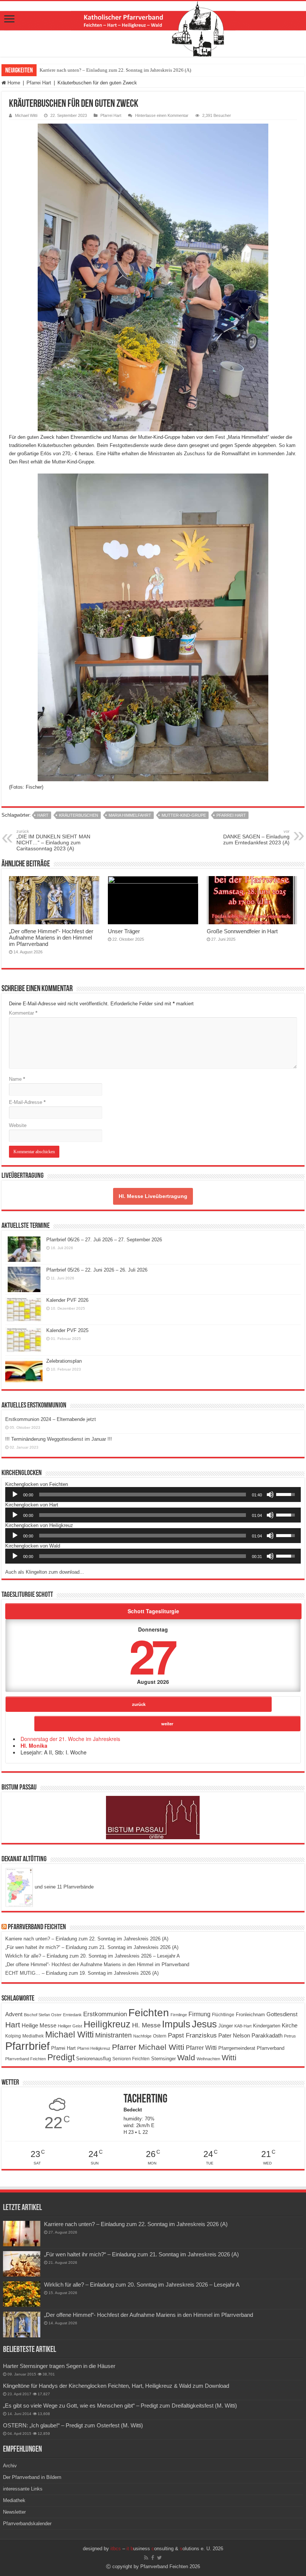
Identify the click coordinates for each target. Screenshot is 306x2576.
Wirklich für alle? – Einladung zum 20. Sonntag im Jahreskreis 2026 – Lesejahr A (93, 1956)
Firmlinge (179, 2015)
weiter (167, 1723)
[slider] (143, 1495)
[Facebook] (153, 2558)
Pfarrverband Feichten (37, 1927)
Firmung (199, 2014)
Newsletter (14, 2512)
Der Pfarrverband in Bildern (32, 2477)
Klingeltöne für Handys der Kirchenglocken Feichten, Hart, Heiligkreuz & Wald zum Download (116, 2386)
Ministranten (113, 2035)
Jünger (226, 2026)
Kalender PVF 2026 (67, 1300)
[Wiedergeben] (15, 1495)
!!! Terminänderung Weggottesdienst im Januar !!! (59, 1439)
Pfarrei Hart (39, 83)
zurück (139, 1704)
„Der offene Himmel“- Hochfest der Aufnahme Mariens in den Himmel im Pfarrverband (51, 938)
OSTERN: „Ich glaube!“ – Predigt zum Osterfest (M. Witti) (73, 2425)
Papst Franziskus (192, 2035)
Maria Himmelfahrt (130, 815)
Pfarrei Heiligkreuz (94, 2048)
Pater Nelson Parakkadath (250, 2036)
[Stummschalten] (270, 1495)
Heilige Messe (39, 2025)
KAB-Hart (243, 2026)
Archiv (10, 2466)
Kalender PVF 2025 (67, 1330)
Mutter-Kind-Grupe (184, 815)
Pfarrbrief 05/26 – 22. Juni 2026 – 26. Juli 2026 (97, 1270)
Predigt (61, 2057)
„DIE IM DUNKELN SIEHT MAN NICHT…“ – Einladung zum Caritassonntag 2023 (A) (53, 840)
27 (152, 1655)
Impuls (176, 2024)
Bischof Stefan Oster (43, 2015)
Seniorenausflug (93, 2059)
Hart (43, 815)
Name (17, 1079)
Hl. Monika (34, 1745)
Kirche (290, 2025)
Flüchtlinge (223, 2015)
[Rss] (146, 2558)
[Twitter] (160, 2558)
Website (18, 1125)
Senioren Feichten (131, 2059)
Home (13, 83)
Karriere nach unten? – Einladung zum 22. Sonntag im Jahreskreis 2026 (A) (115, 70)
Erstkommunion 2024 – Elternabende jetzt (51, 1419)
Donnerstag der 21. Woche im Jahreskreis (70, 1739)
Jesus (204, 2024)
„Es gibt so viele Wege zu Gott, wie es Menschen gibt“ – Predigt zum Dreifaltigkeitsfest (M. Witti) (120, 2406)
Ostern (160, 2036)
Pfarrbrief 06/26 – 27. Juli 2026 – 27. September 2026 (104, 1240)
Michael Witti (26, 115)
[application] (153, 1495)
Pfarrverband (271, 2048)
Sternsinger (163, 2059)
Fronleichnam (250, 2015)
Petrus (290, 2036)
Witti (229, 2058)
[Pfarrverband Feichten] (153, 29)
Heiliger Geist (70, 2026)
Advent (14, 2014)
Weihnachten (208, 2059)
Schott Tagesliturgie (153, 1611)
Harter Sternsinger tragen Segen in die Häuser (59, 2366)
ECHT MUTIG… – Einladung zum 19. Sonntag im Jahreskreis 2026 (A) (82, 1973)
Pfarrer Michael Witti (148, 2047)
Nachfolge (142, 2036)
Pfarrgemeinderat (237, 2048)
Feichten (149, 2013)
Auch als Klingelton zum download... (45, 1572)
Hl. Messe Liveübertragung (153, 1196)
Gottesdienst (282, 2014)
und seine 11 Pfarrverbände (63, 1887)
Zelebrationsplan (64, 1361)
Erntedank (72, 2015)
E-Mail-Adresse (27, 1102)
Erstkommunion (105, 2014)
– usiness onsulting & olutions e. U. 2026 (167, 2549)
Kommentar (23, 1013)
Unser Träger (124, 931)
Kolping (13, 2036)
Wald (186, 2058)
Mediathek (33, 2036)
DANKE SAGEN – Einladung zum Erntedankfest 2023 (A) (256, 837)
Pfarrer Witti (201, 2048)
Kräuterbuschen (79, 815)
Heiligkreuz (107, 2024)
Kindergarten (267, 2026)
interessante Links (23, 2489)
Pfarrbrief (27, 2046)
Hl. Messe (146, 2025)
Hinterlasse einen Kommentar (162, 115)
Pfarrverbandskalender (27, 2524)
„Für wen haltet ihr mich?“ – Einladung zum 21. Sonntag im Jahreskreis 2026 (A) (92, 1947)
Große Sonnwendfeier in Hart (242, 931)
